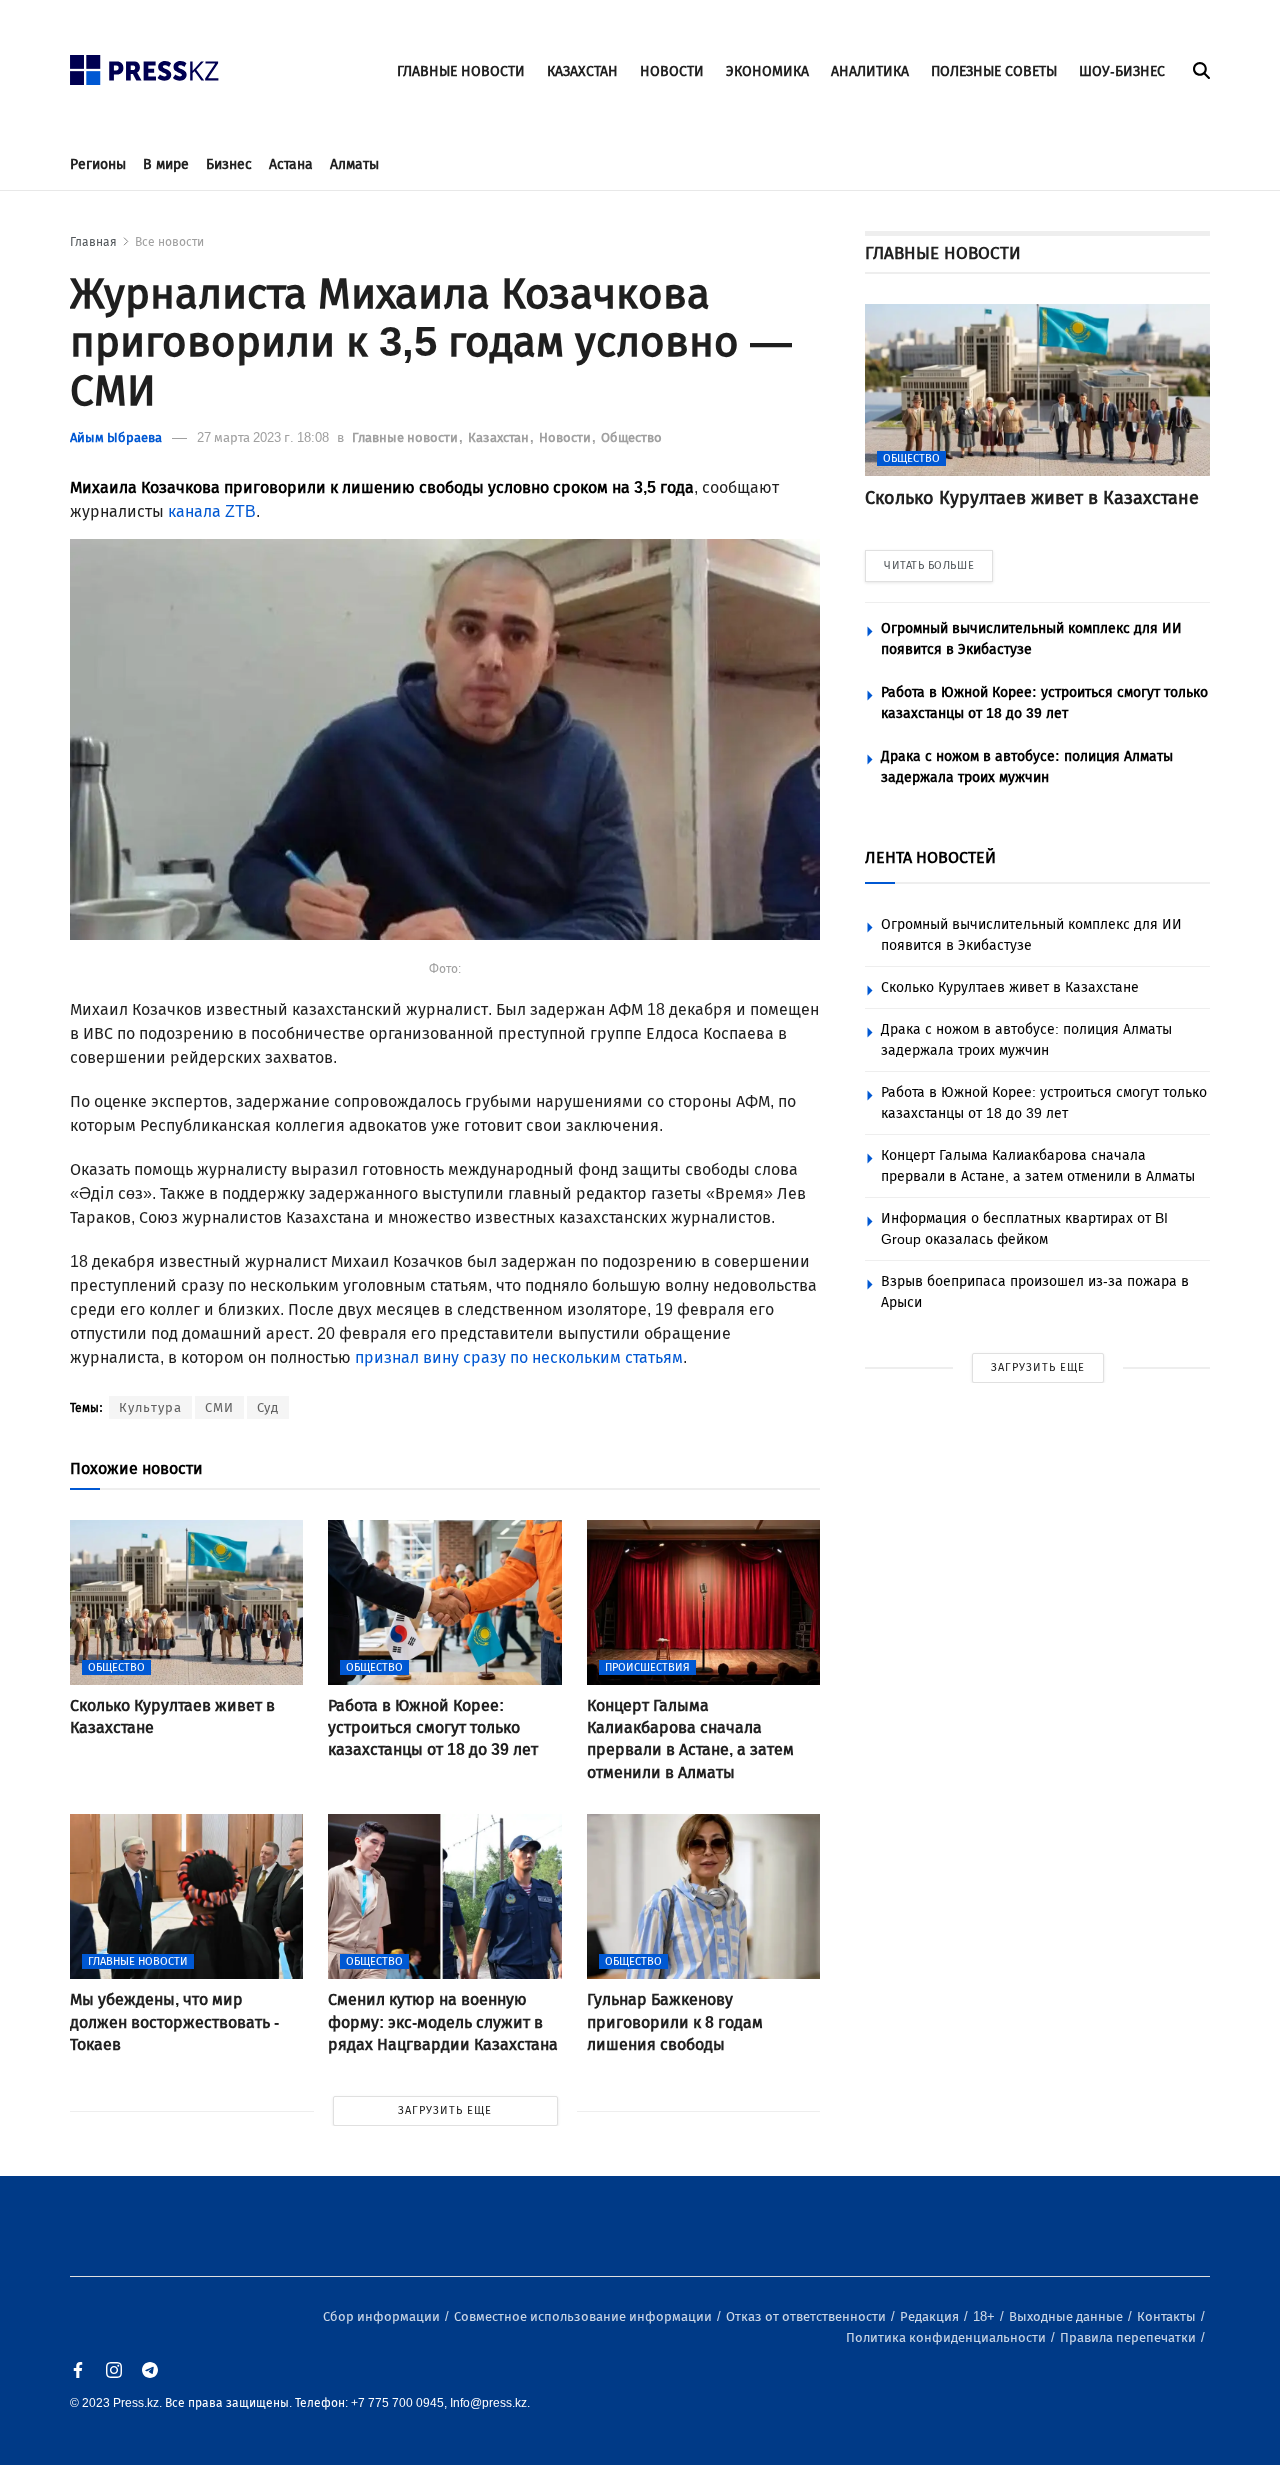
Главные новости (406, 437)
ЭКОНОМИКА (767, 71)
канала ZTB (212, 511)
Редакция (931, 2316)
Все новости (169, 242)
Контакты (1168, 2316)
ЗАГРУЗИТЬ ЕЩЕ (445, 2110)
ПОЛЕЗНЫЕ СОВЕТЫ (994, 71)
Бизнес (229, 164)
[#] (145, 64)
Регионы (98, 164)
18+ (985, 2316)
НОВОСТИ (672, 71)
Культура (150, 1407)
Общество (631, 437)
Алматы (354, 164)
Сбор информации (383, 2316)
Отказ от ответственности (807, 2316)
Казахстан (500, 437)
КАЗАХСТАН (582, 71)
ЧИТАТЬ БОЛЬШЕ (929, 565)
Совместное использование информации (584, 2316)
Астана (291, 164)
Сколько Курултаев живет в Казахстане (1010, 987)
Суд (268, 1407)
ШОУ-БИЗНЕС (1122, 71)
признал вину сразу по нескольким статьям (519, 1357)
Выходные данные (1067, 2316)
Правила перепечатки (1129, 2337)
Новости (566, 437)
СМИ (219, 1407)
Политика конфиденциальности (947, 2337)
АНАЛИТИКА (870, 71)
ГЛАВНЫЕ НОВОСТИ (461, 71)
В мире (166, 164)
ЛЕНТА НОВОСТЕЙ (930, 857)
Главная (93, 242)
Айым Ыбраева (116, 437)
